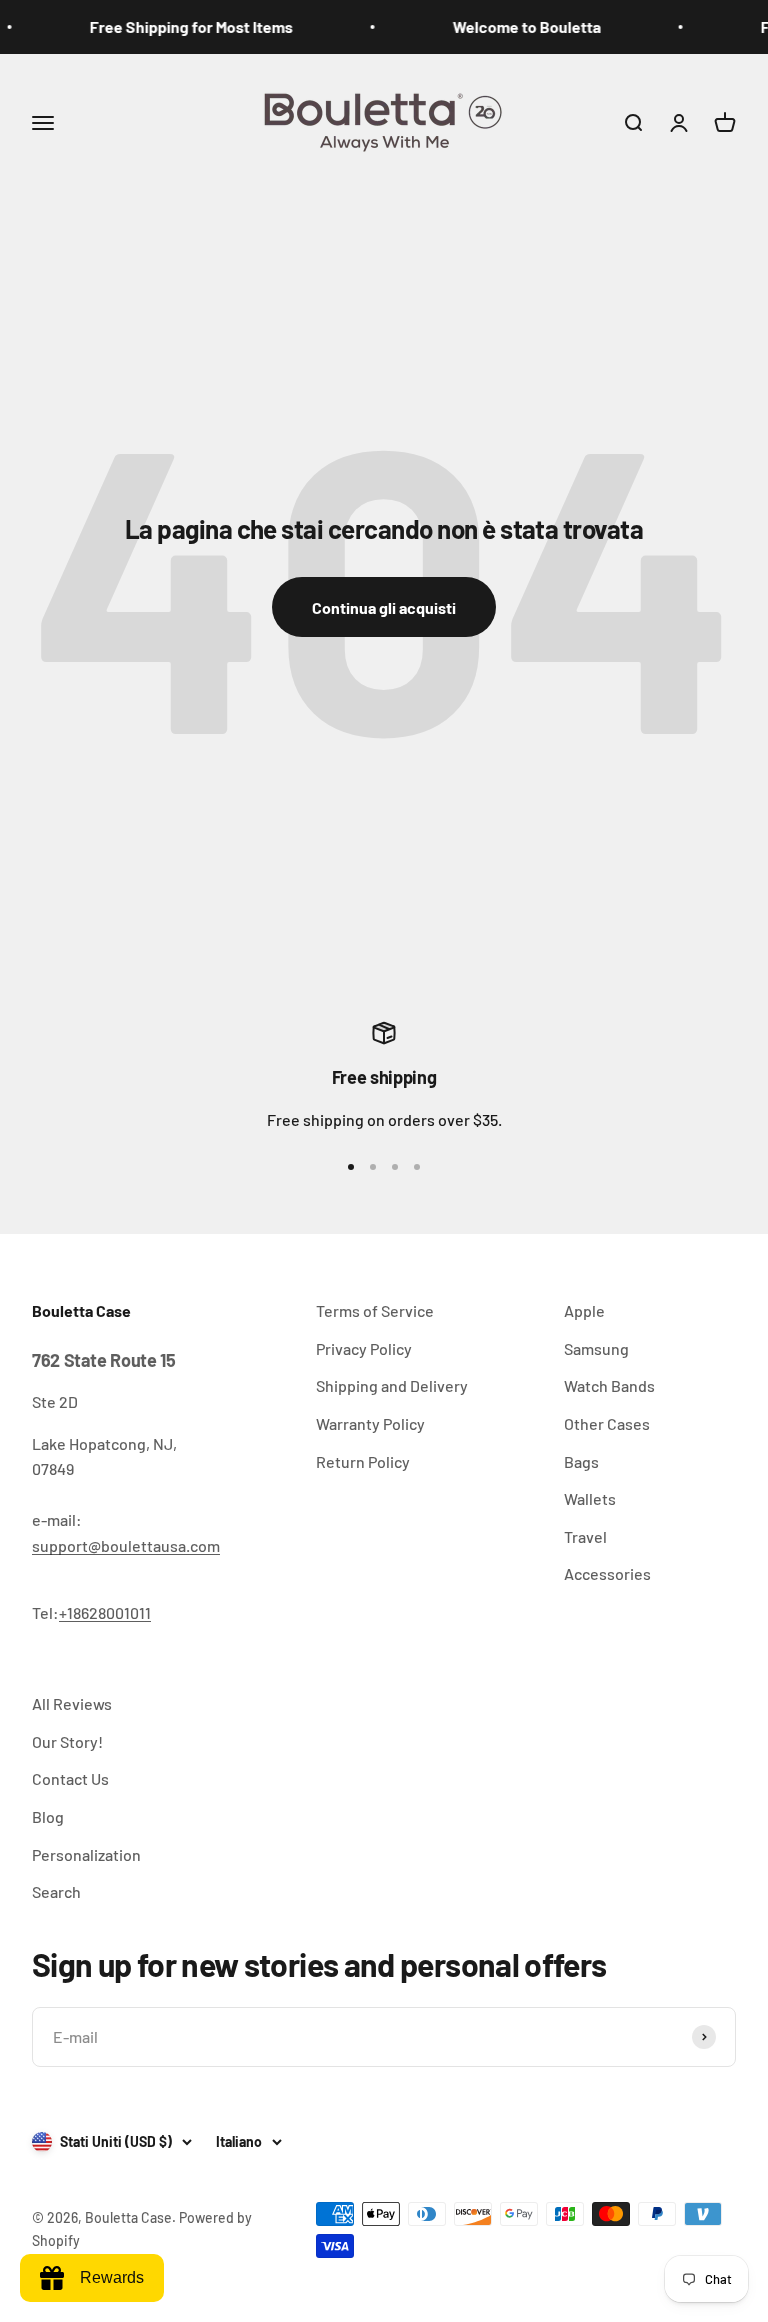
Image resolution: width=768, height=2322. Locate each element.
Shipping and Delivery (392, 1385)
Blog (48, 1816)
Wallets (590, 1498)
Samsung (596, 1348)
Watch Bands (609, 1385)
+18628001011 (105, 1612)
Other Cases (607, 1423)
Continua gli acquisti (384, 607)
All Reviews (72, 1703)
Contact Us (70, 1778)
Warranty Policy (370, 1423)
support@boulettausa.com (126, 1545)
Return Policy (363, 1461)
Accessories (607, 1573)
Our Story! (67, 1741)
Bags (581, 1461)
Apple (584, 1310)
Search (56, 1891)
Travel (585, 1536)
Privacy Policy (364, 1348)
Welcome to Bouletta (515, 26)
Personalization (86, 1854)
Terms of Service (375, 1310)
